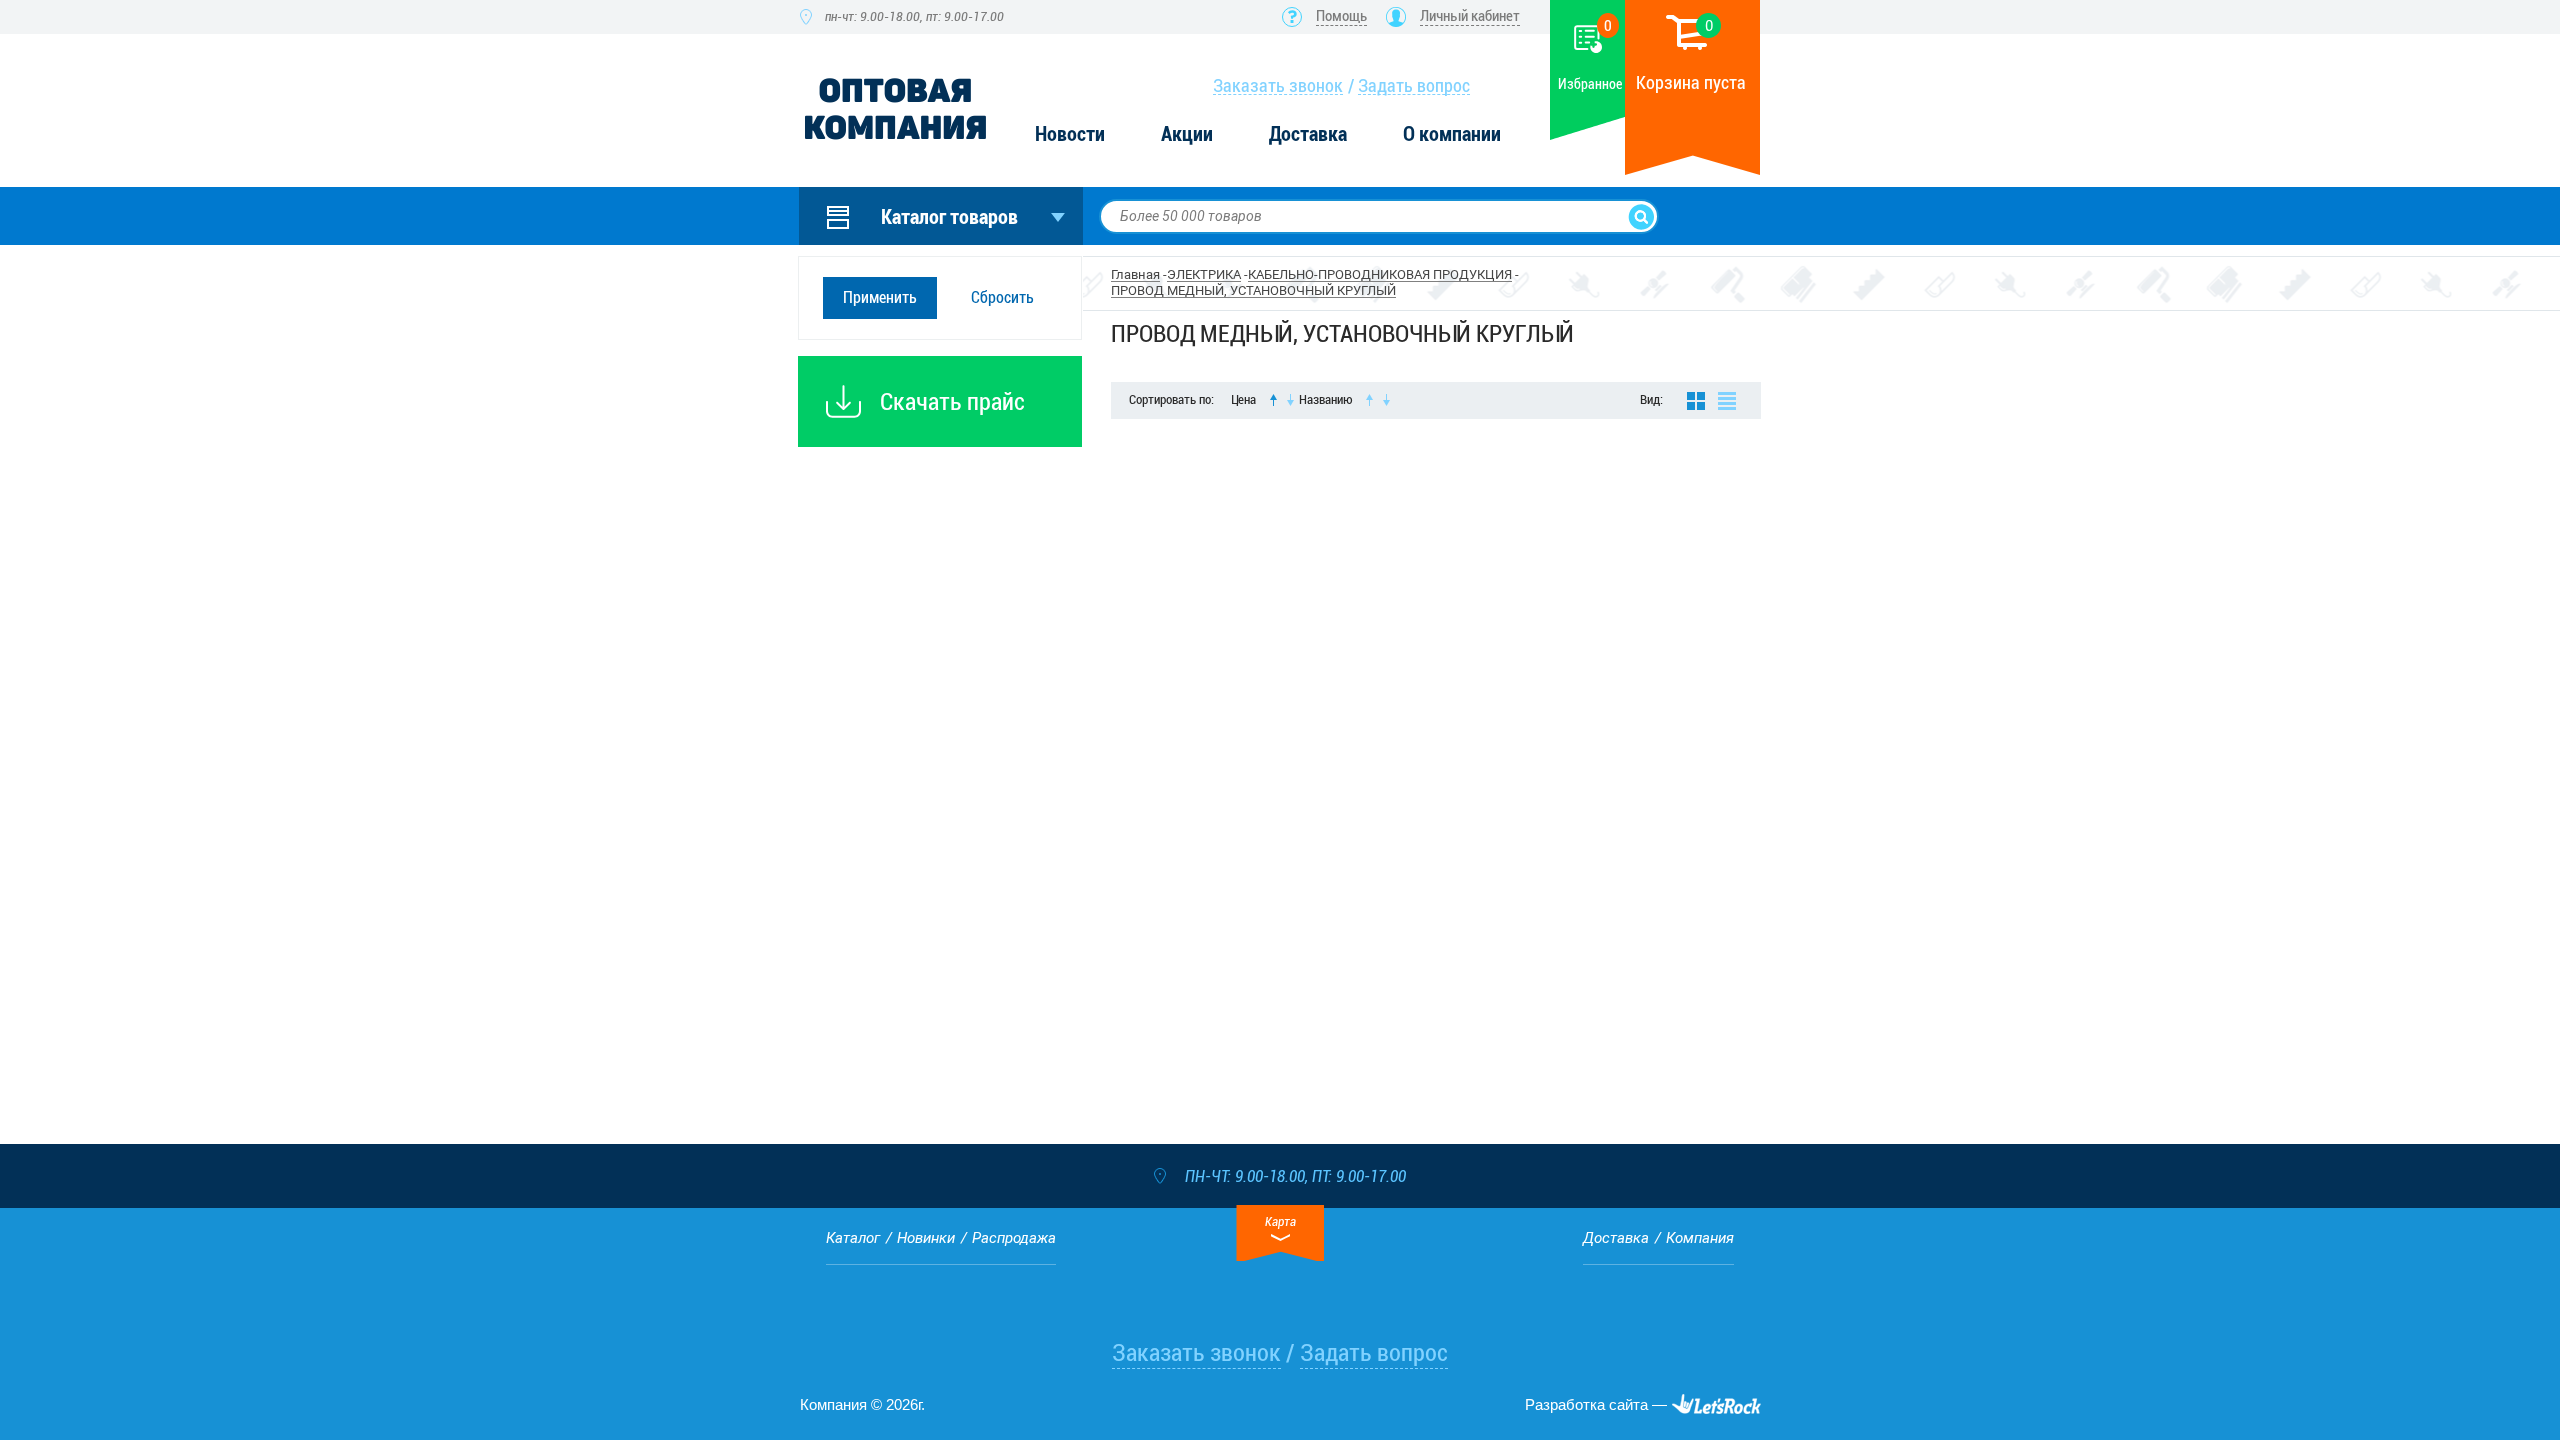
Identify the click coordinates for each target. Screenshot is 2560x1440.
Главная (1135, 274)
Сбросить (1002, 297)
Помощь (1341, 16)
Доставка (1308, 134)
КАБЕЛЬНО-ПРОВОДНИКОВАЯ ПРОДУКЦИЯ (1380, 274)
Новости (1070, 134)
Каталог (853, 1238)
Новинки (926, 1238)
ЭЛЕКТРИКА (1204, 274)
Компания (1700, 1238)
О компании (1452, 134)
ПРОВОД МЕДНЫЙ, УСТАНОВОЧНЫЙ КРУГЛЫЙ (1253, 290)
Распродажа (1014, 1238)
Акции (1187, 134)
